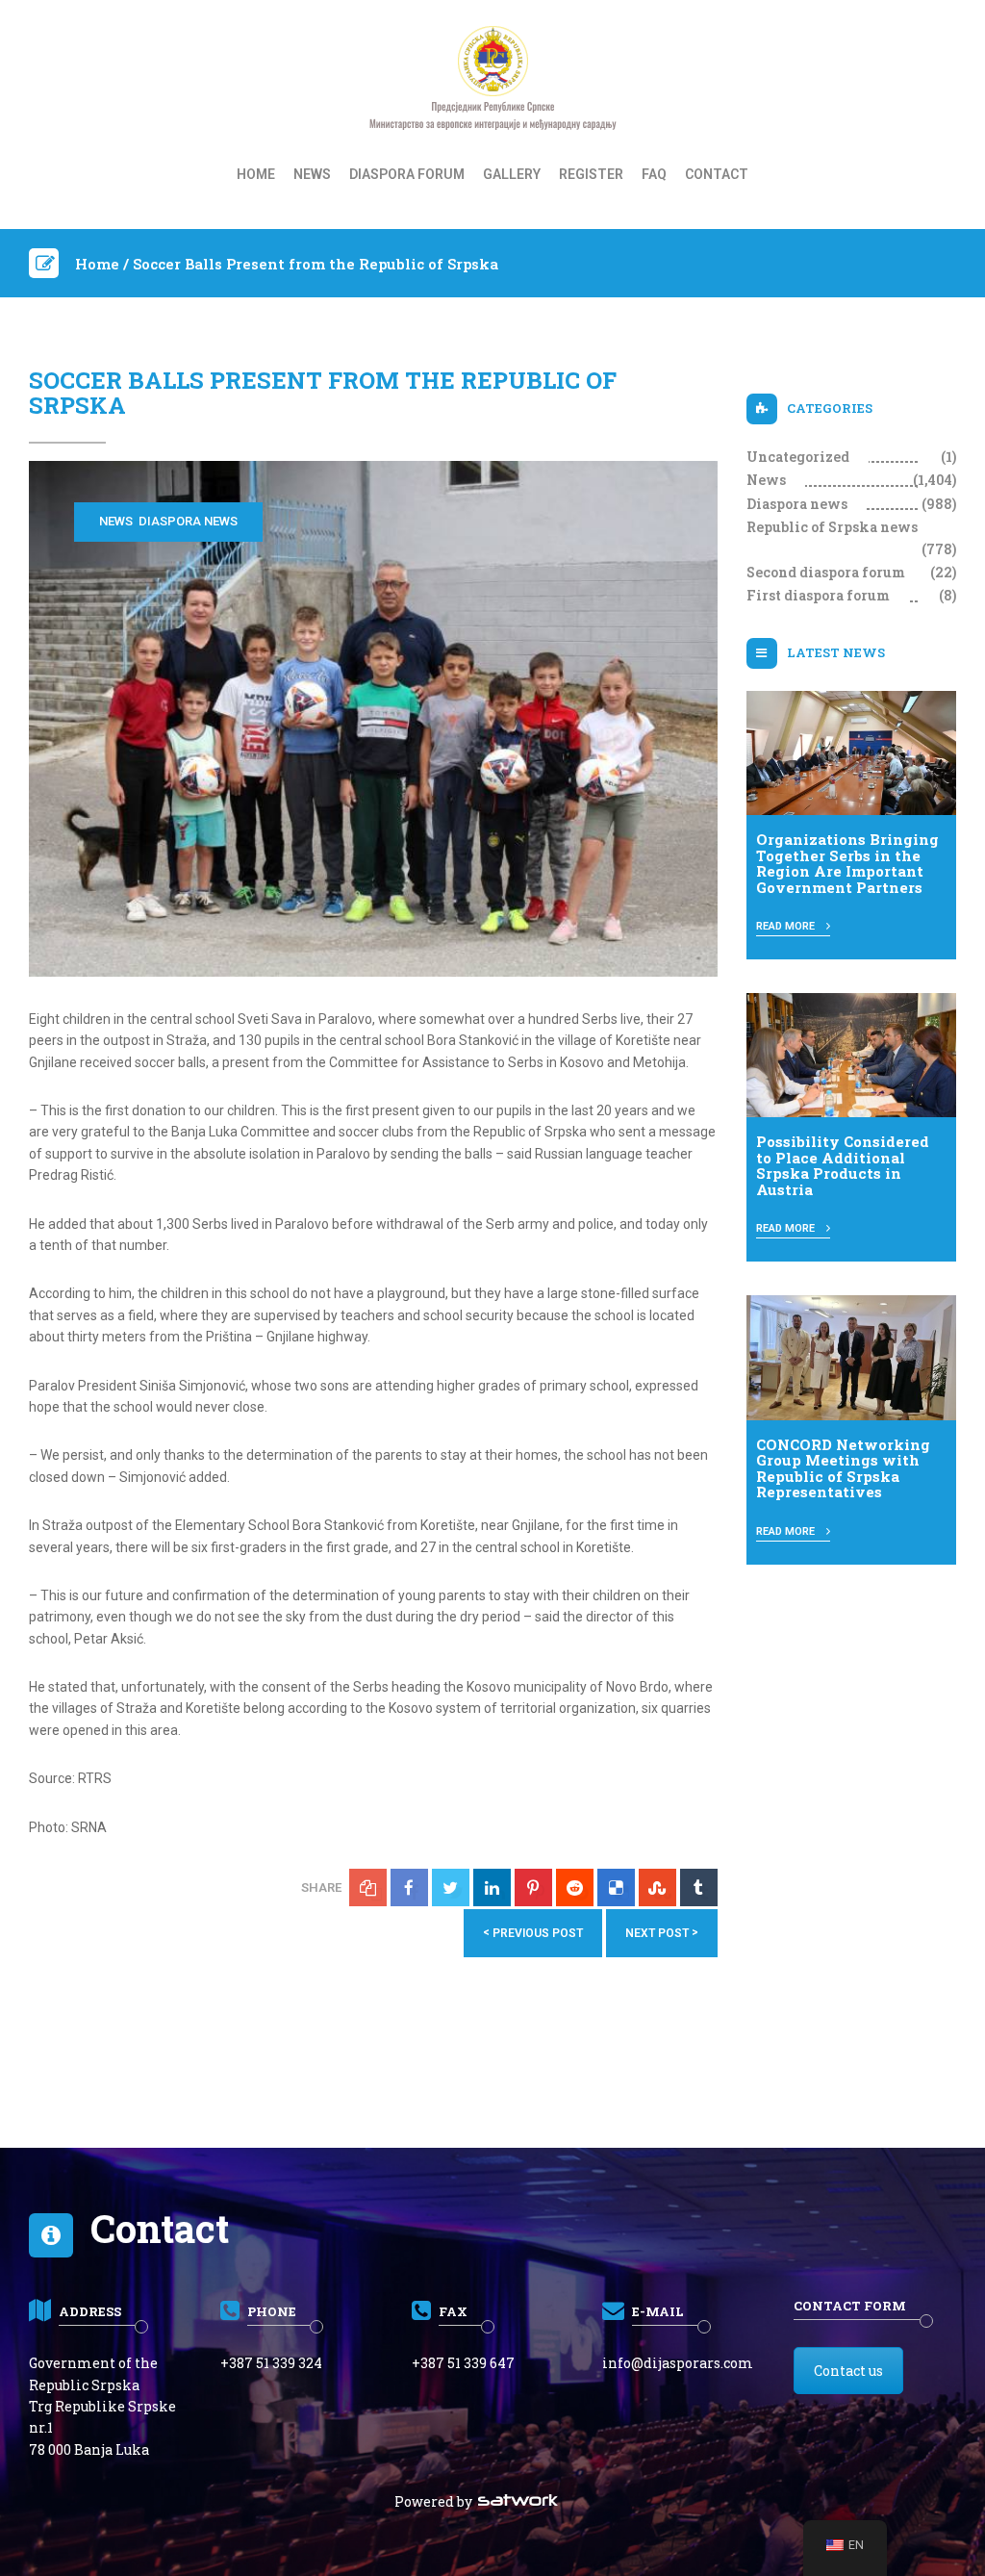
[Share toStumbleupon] (657, 1887)
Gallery (512, 174)
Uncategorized (798, 457)
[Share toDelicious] (616, 1887)
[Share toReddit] (575, 1887)
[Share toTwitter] (451, 1887)
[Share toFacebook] (409, 1887)
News (312, 174)
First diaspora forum (818, 595)
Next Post (662, 1933)
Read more (787, 926)
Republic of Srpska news (832, 527)
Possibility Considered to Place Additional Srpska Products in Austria (843, 1165)
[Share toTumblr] (699, 1887)
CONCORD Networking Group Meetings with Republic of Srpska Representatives (843, 1468)
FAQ (654, 174)
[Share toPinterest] (533, 1887)
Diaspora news (188, 521)
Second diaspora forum (826, 572)
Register (591, 174)
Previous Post (533, 1933)
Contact (717, 174)
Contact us (848, 2371)
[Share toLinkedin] (492, 1887)
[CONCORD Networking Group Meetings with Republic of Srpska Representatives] (852, 1357)
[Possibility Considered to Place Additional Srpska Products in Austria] (852, 1054)
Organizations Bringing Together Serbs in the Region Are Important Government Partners (847, 863)
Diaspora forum (407, 174)
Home (256, 174)
